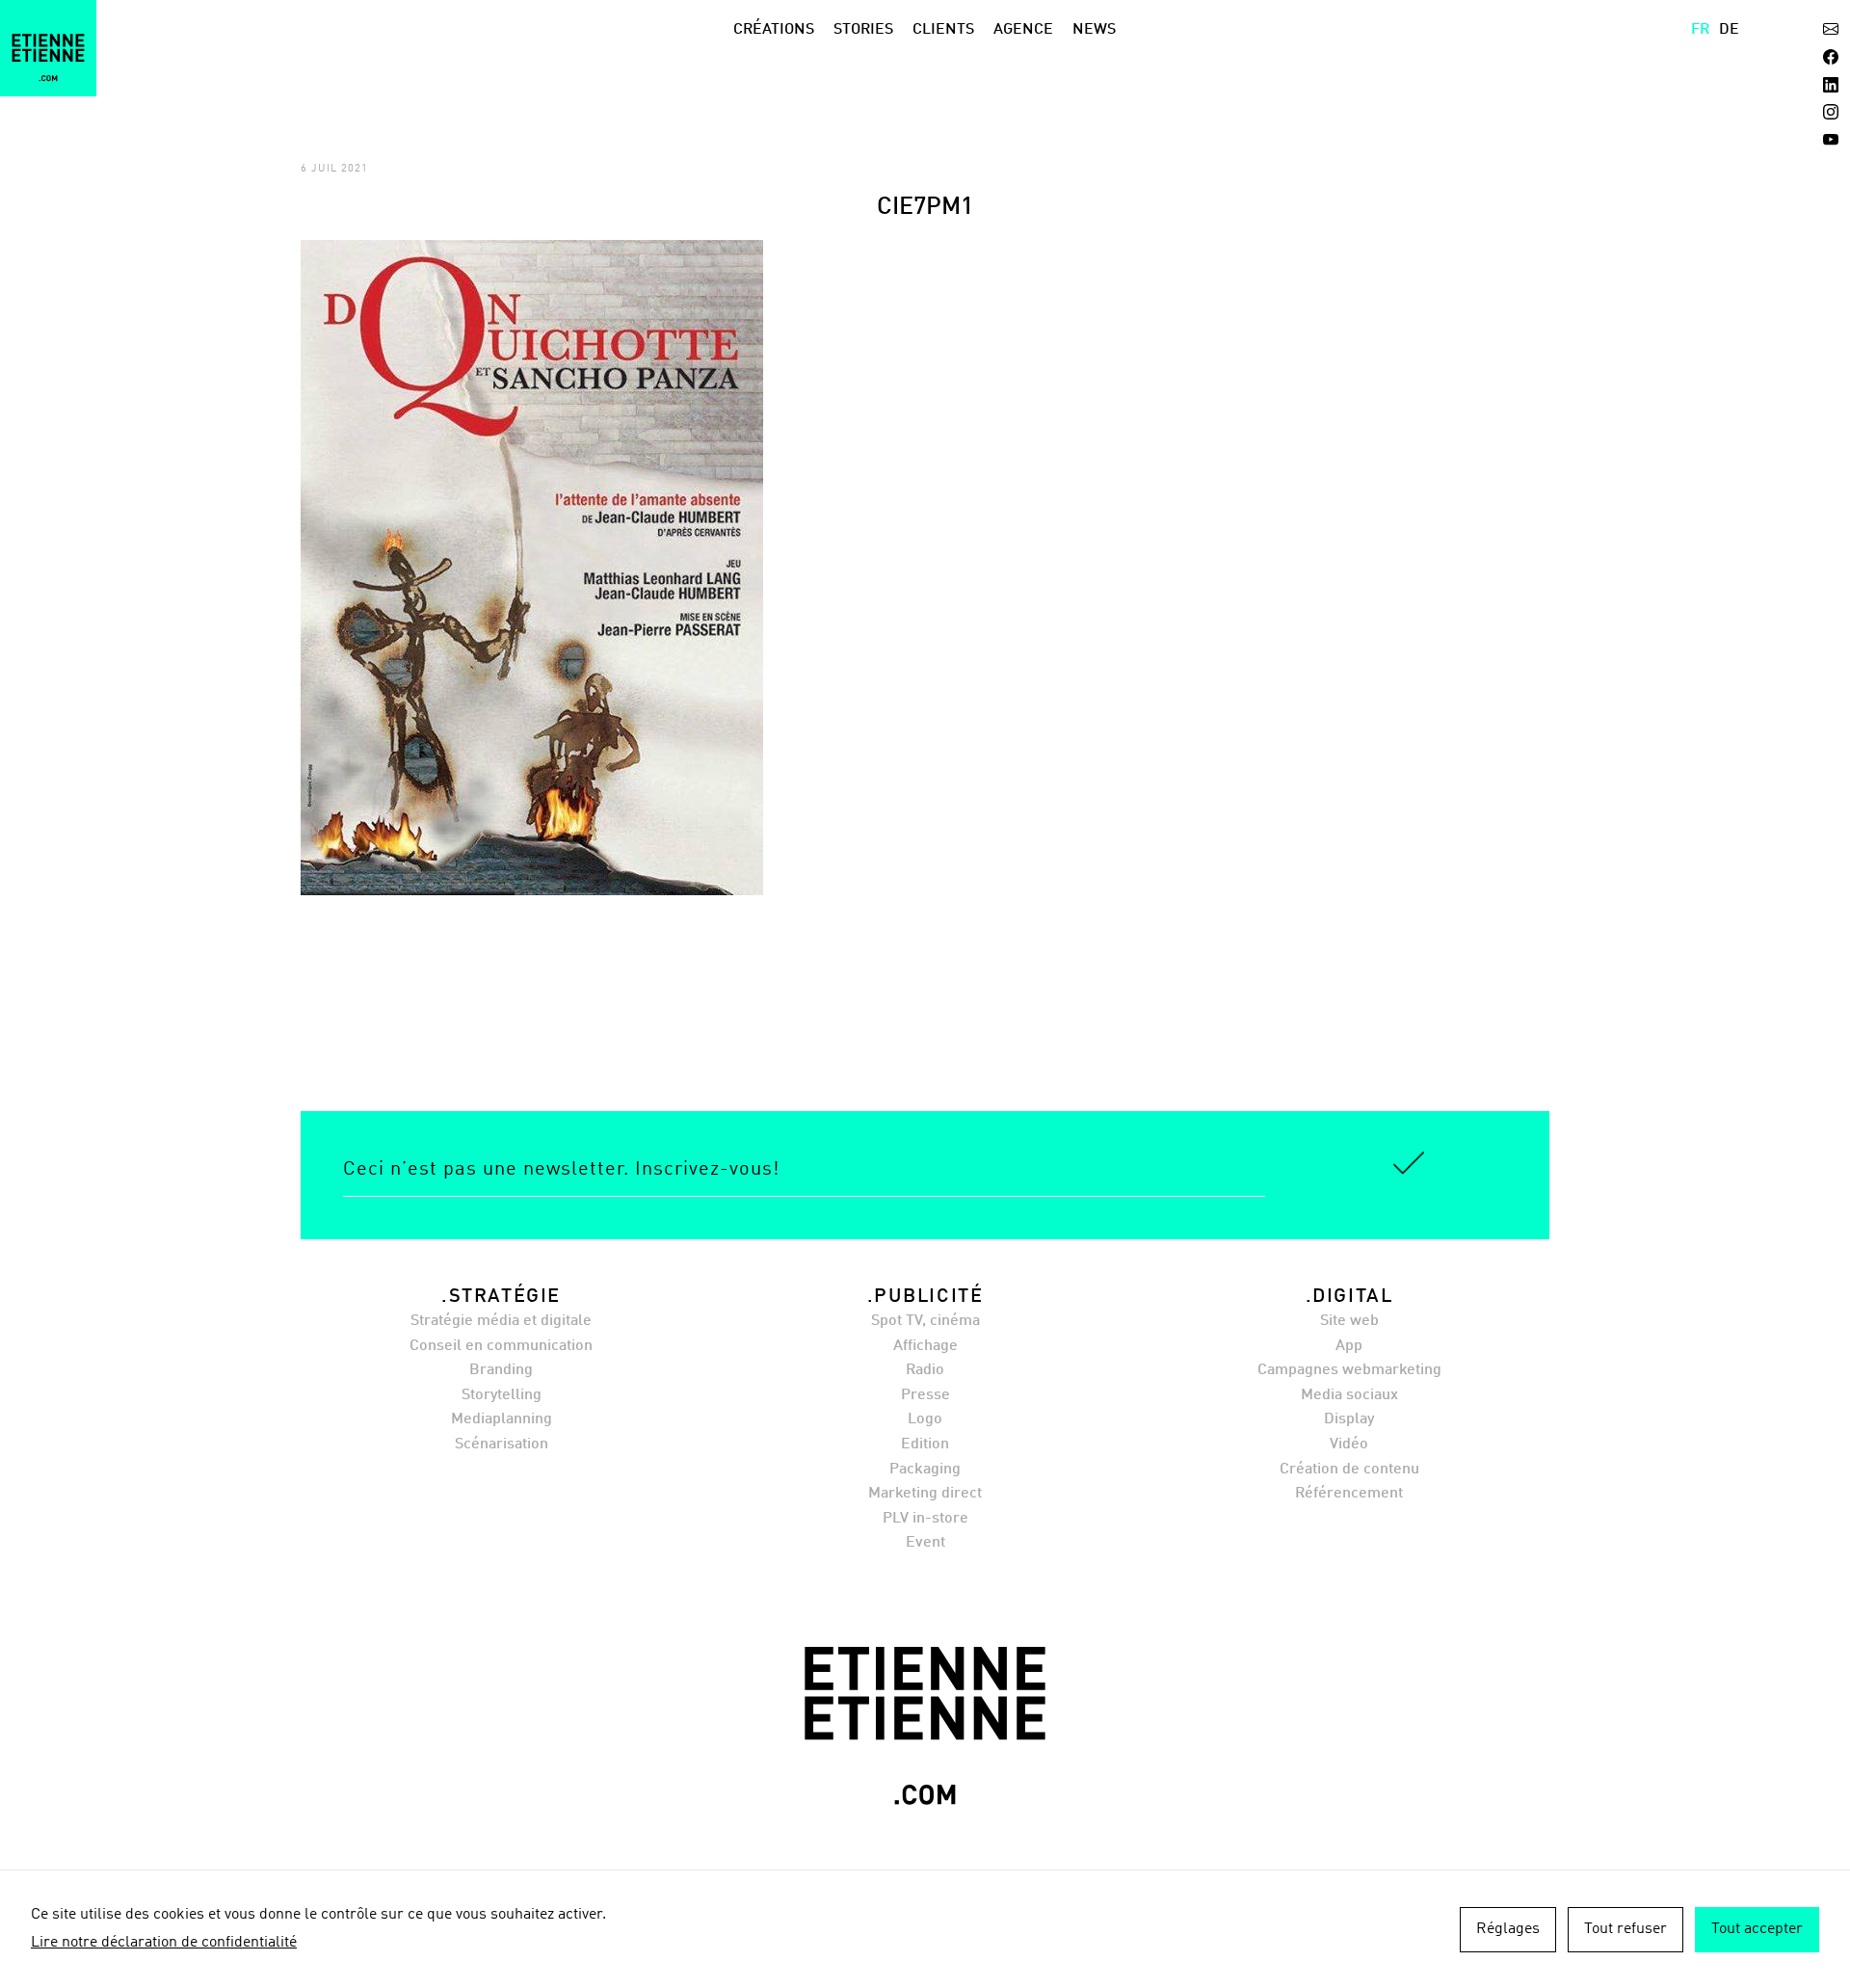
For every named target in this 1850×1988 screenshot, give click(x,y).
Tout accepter (1757, 1929)
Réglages (1508, 1929)
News (1094, 30)
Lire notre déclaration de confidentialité (164, 1943)
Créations (774, 30)
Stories (863, 30)
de (1729, 30)
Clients (943, 30)
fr (1700, 30)
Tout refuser (1625, 1929)
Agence (1023, 30)
